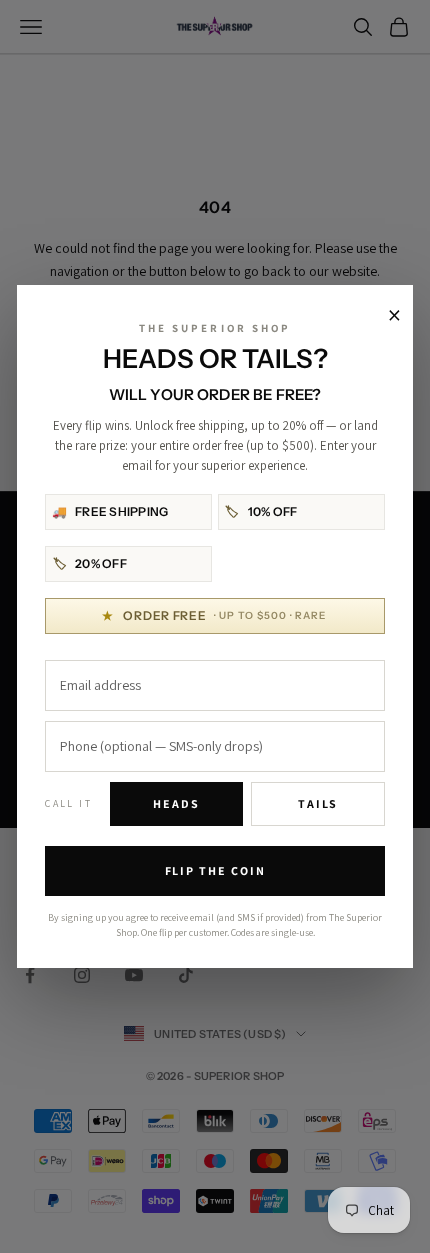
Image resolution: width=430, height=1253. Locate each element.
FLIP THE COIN (215, 870)
